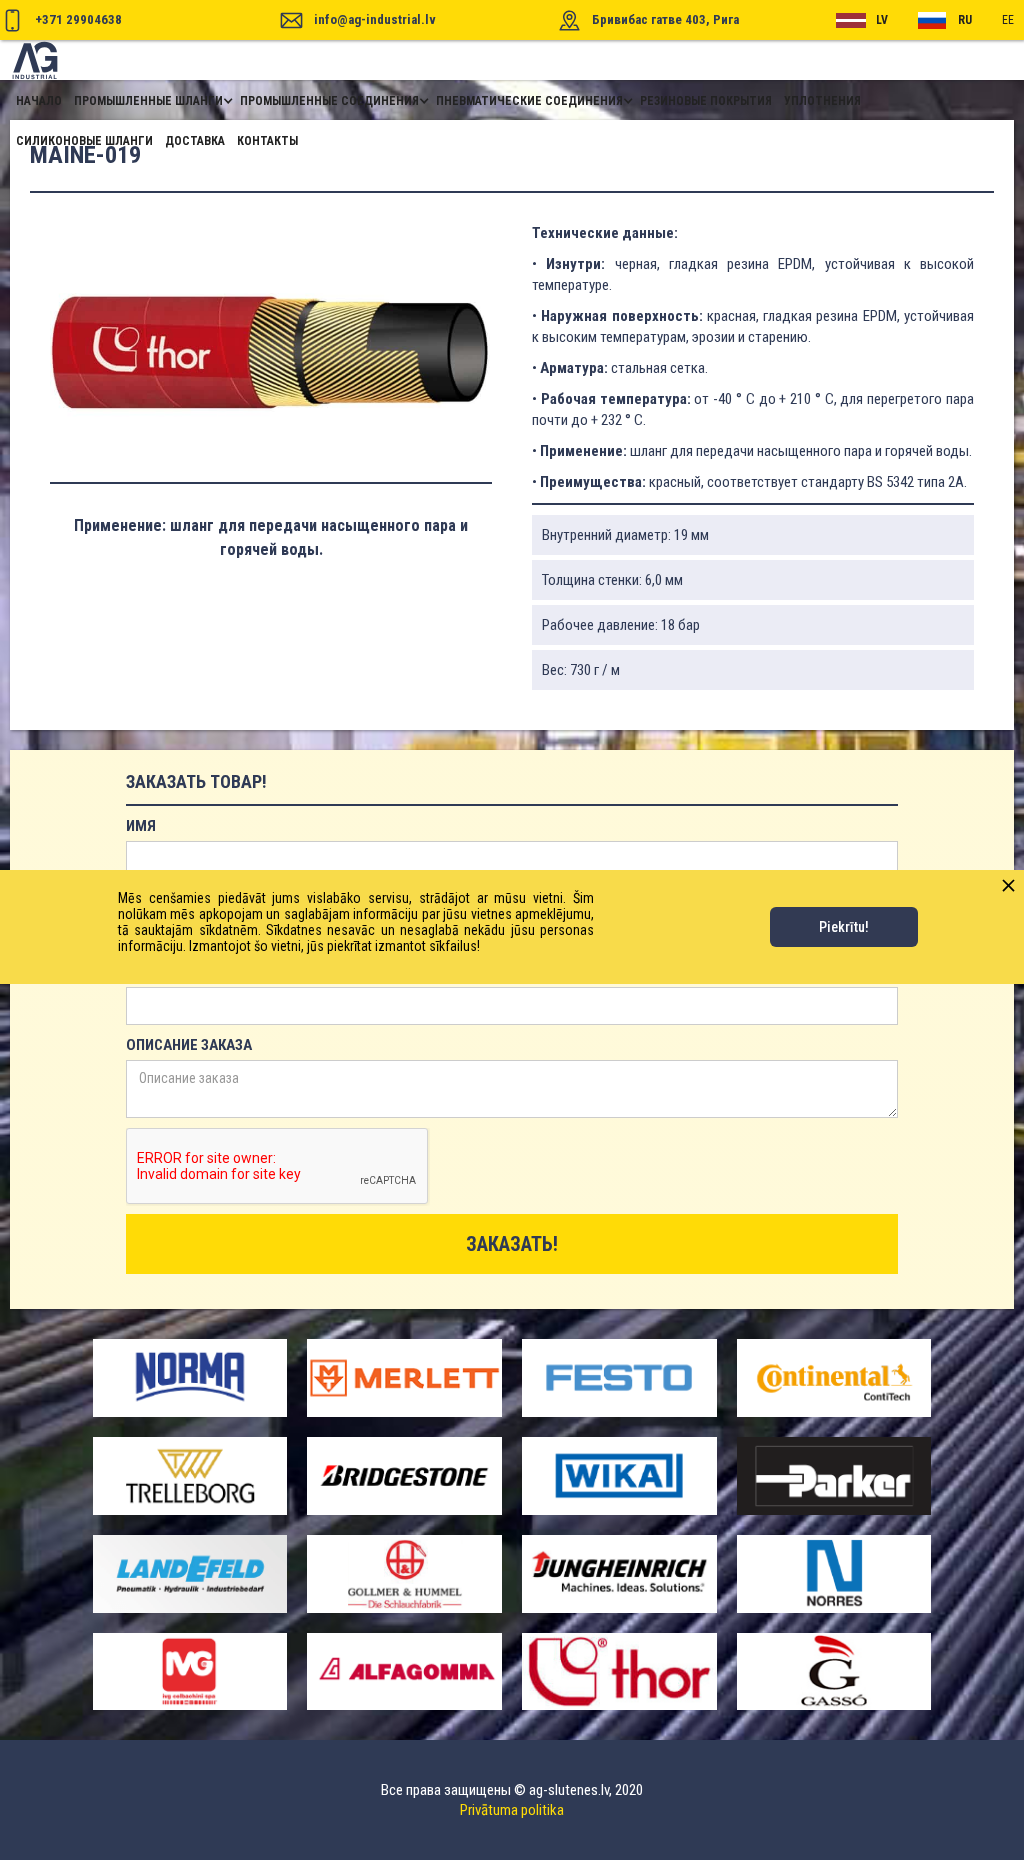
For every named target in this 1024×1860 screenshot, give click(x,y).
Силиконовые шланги (84, 141)
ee (1008, 20)
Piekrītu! (844, 927)
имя (141, 826)
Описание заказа (189, 1045)
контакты (267, 141)
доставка (195, 141)
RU (965, 20)
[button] (151, 101)
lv (882, 20)
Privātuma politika (512, 1810)
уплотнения (822, 101)
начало (39, 101)
